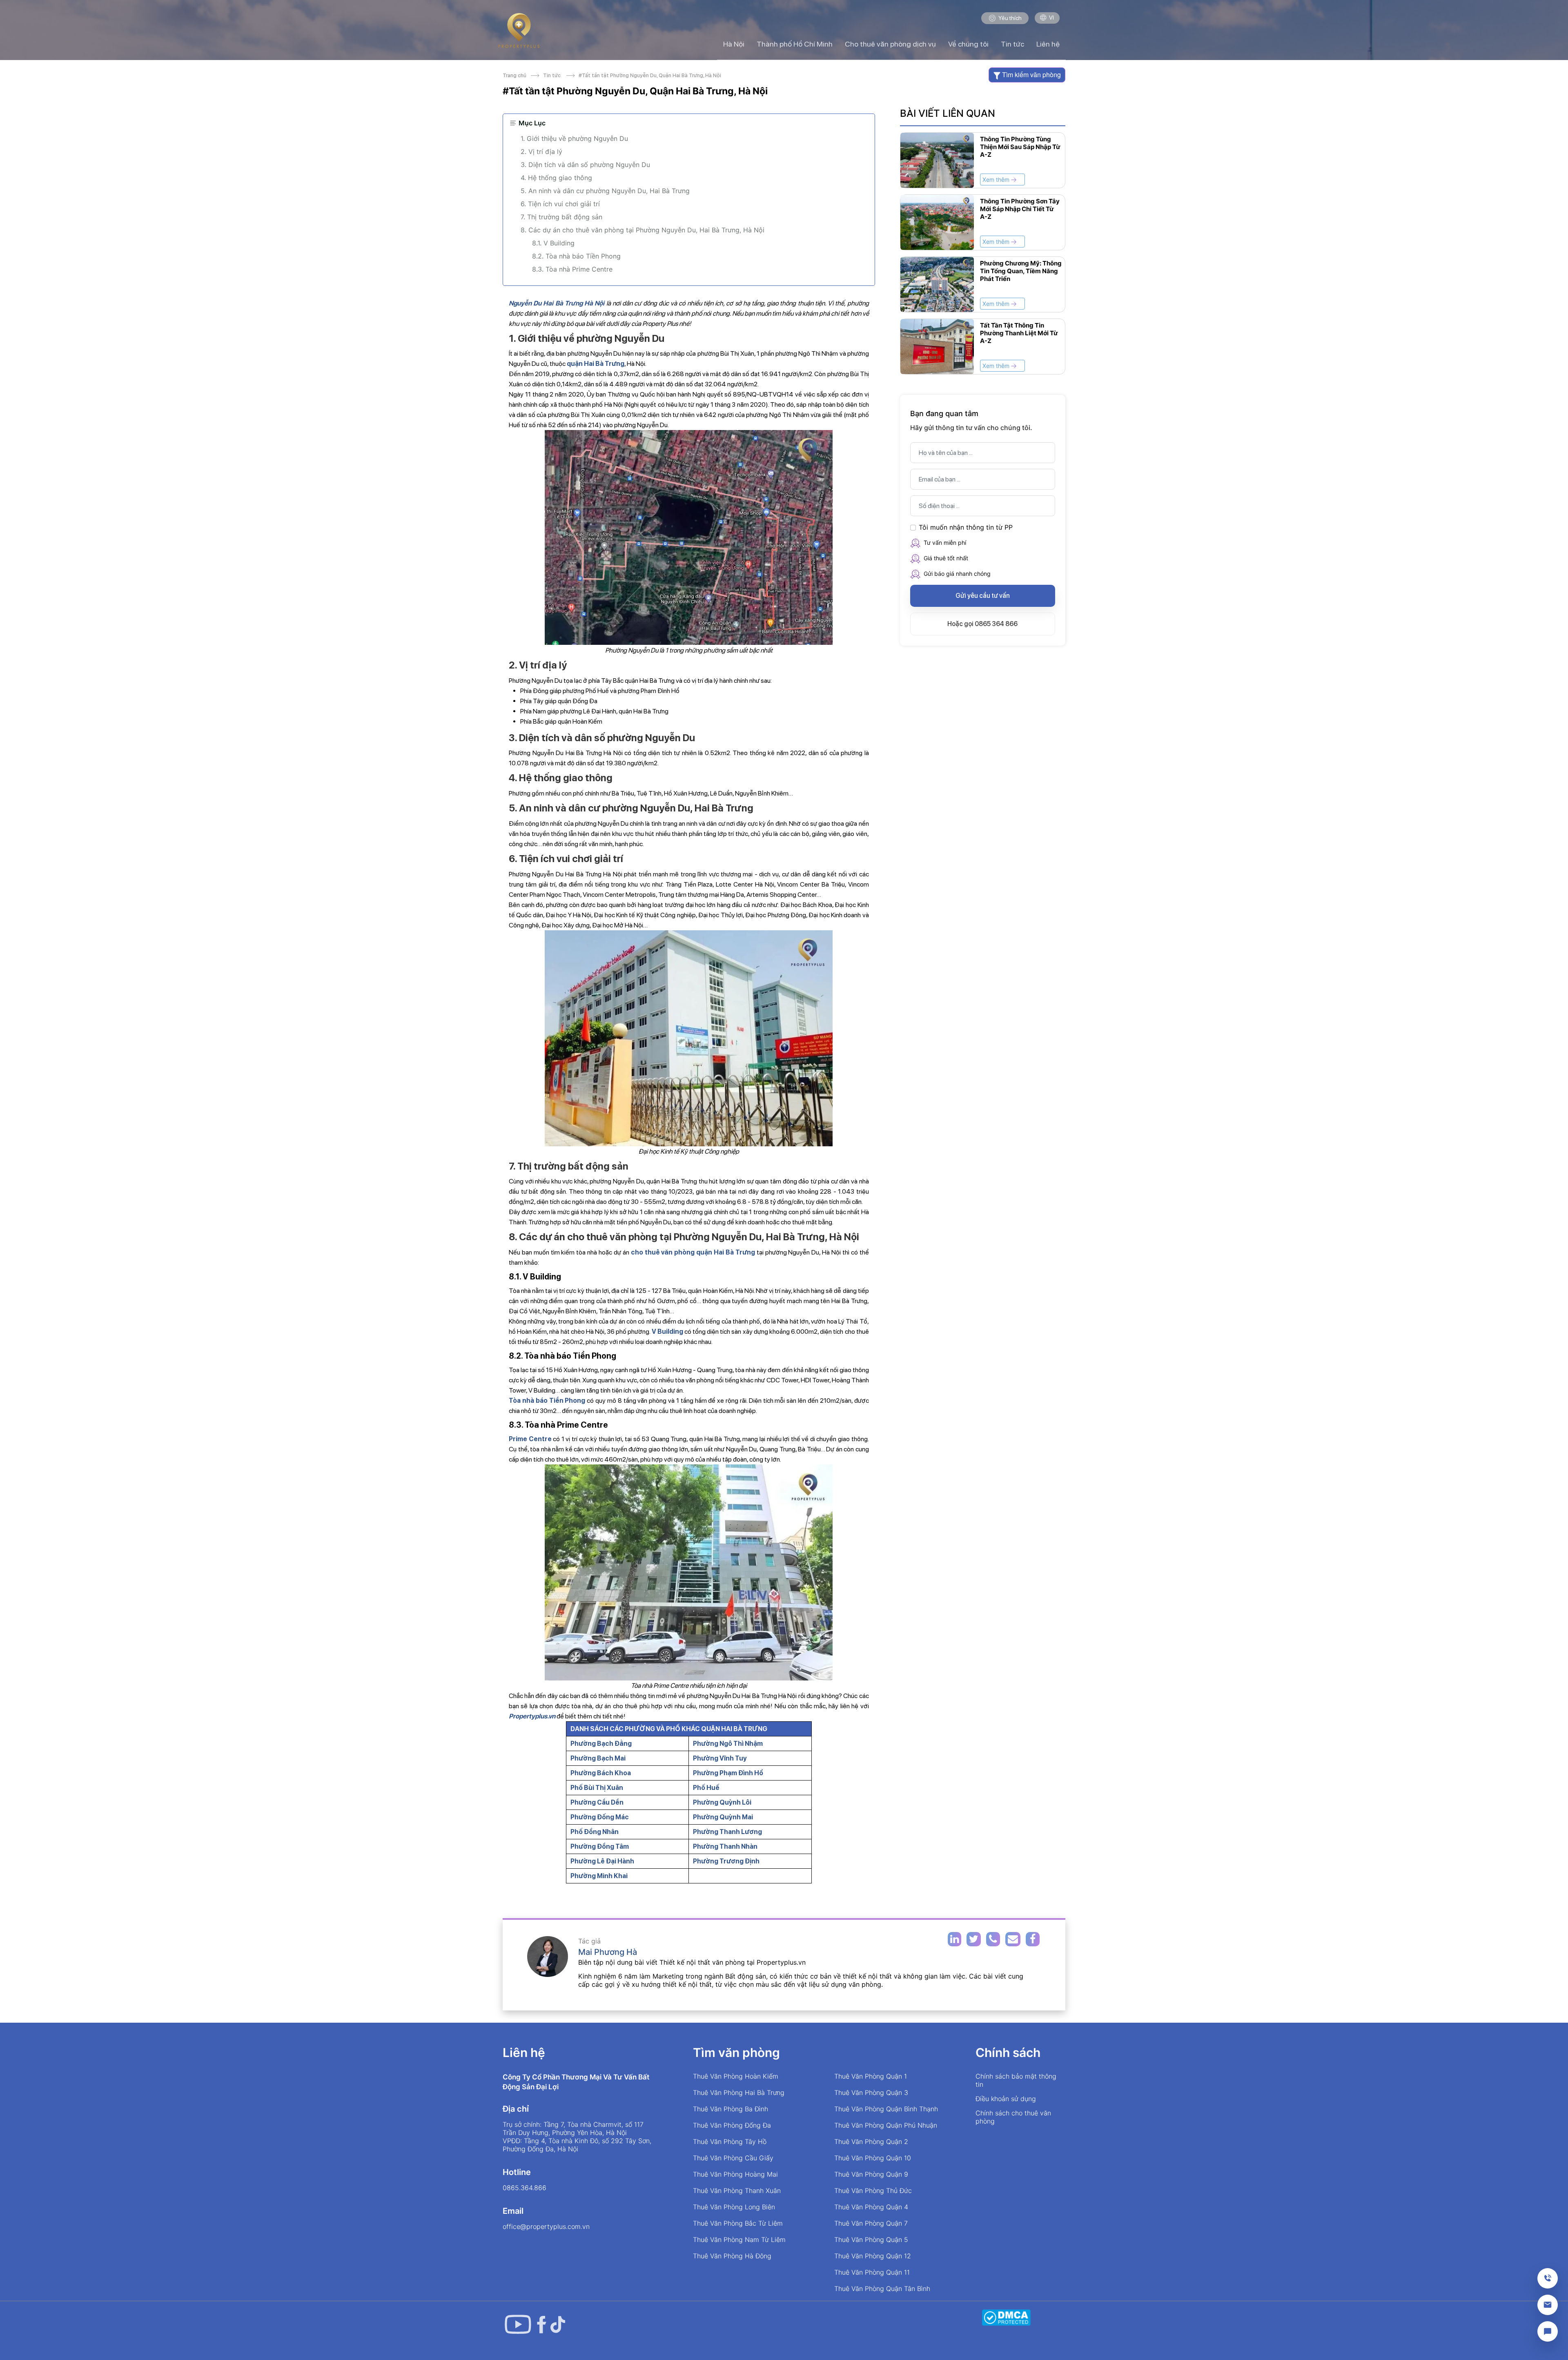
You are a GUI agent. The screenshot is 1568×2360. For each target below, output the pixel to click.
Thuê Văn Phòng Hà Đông (732, 2256)
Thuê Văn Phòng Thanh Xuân (737, 2191)
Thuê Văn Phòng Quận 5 (871, 2240)
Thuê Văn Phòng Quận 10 (873, 2158)
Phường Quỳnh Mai (723, 1817)
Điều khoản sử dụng (1006, 2099)
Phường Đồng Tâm (600, 1846)
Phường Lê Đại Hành (602, 1861)
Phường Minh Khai (599, 1876)
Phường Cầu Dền (597, 1802)
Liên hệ (1048, 44)
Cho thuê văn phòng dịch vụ (890, 44)
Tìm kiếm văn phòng (1031, 75)
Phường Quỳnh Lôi (722, 1802)
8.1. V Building (553, 243)
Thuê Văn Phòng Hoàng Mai (735, 2174)
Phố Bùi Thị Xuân (597, 1788)
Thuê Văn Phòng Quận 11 (872, 2272)
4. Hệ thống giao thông (556, 178)
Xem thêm (997, 179)
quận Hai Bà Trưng (596, 364)
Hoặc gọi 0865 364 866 (982, 624)
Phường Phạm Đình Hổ (728, 1773)
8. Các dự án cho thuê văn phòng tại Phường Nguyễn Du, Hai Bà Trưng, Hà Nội (643, 230)
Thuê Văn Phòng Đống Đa (732, 2125)
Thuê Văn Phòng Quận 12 (873, 2256)
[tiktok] (558, 2324)
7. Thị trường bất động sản (561, 217)
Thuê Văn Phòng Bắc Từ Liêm (738, 2223)
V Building (667, 1332)
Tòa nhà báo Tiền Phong (547, 1401)
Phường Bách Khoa (601, 1773)
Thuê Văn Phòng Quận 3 (871, 2093)
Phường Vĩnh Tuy (720, 1758)
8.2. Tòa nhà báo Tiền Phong (576, 256)
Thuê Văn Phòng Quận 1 (871, 2076)
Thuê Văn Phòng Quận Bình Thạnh (886, 2109)
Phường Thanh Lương (727, 1832)
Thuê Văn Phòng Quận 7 (871, 2223)
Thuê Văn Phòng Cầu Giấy (733, 2158)
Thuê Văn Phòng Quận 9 (871, 2174)
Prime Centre (530, 1439)
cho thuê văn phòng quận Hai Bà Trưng (693, 1252)
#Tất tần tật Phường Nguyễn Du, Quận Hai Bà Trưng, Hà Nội (649, 75)
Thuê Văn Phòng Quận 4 (871, 2207)
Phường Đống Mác (600, 1817)
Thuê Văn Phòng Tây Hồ (730, 2142)
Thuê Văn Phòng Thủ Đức (873, 2191)
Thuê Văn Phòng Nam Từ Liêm (739, 2240)
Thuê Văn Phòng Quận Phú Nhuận (886, 2125)
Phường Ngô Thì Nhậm (728, 1744)
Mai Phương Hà (608, 1952)
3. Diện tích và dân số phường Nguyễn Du (585, 165)
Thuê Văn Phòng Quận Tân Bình (882, 2289)
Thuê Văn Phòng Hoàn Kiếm (736, 2076)
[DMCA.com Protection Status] (1006, 2317)
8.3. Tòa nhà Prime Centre (572, 269)
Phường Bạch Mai (598, 1758)
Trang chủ (516, 75)
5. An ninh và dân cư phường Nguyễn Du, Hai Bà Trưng (605, 191)
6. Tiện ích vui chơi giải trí (560, 204)
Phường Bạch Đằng (601, 1744)
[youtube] (518, 2324)
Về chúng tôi (968, 44)
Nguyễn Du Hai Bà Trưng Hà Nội (557, 303)
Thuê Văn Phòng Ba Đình (731, 2109)
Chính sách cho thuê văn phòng (1013, 2117)
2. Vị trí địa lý (542, 152)
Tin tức (1012, 44)
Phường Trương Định (726, 1861)
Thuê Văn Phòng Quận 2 (871, 2142)
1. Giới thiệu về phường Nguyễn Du (574, 138)
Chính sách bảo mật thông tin (1016, 2080)
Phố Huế (706, 1788)
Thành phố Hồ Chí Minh (795, 44)
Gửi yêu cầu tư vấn (983, 596)
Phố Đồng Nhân (595, 1832)
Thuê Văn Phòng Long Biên (734, 2207)
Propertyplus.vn (532, 1716)
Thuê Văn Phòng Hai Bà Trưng (739, 2093)
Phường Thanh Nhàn (725, 1846)
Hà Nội (734, 44)
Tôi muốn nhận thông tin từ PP (966, 527)
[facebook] (542, 2324)
